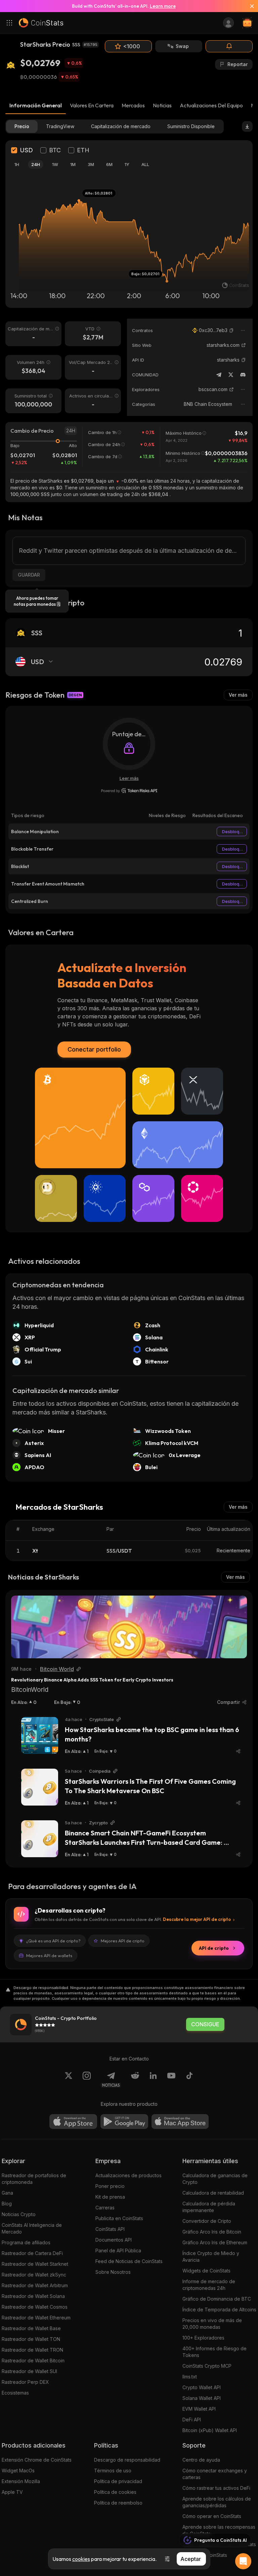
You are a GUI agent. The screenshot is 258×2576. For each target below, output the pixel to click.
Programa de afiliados (26, 2242)
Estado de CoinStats (205, 2555)
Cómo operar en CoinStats (212, 2516)
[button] (231, 330)
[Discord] (243, 375)
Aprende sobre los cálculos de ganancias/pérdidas (217, 2502)
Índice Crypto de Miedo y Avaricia (211, 2257)
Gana (7, 2193)
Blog (7, 2204)
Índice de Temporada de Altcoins (219, 2310)
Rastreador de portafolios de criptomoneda (34, 2179)
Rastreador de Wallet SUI (29, 2371)
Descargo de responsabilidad (127, 2460)
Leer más (129, 778)
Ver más (238, 695)
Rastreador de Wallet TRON (32, 2350)
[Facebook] (189, 2080)
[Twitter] (231, 375)
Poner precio (110, 2186)
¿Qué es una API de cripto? (53, 1941)
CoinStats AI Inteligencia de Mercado (32, 2228)
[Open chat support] (243, 2561)
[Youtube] (171, 2080)
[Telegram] (219, 375)
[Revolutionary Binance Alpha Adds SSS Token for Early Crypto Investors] (129, 1627)
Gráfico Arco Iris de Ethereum (215, 2242)
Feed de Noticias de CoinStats (129, 2261)
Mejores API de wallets (49, 1955)
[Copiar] (231, 330)
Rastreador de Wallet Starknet (35, 2264)
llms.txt (190, 2377)
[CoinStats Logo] (41, 23)
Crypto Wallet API (202, 2387)
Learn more (163, 6)
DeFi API (192, 2420)
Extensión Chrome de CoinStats (37, 2460)
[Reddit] (135, 2080)
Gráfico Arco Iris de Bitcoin (212, 2232)
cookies (81, 2559)
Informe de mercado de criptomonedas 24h (209, 2285)
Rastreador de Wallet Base (31, 2328)
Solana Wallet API (202, 2398)
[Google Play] (124, 2122)
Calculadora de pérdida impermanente (209, 2207)
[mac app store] (180, 2122)
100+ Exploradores (203, 2338)
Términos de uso (113, 2471)
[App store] (73, 2122)
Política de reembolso (118, 2503)
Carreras (105, 2208)
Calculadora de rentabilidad (213, 2193)
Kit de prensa (110, 2197)
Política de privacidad (118, 2481)
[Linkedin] (153, 2080)
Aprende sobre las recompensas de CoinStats (219, 2530)
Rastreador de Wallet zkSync (34, 2275)
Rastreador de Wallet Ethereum (36, 2318)
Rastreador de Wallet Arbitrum (35, 2285)
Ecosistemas (15, 2393)
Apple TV (12, 2492)
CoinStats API (110, 2229)
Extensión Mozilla (21, 2481)
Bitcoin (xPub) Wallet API (210, 2430)
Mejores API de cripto (123, 1941)
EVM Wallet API (199, 2409)
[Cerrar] (249, 6)
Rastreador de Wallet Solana (33, 2296)
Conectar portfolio (94, 1049)
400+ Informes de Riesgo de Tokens (214, 2352)
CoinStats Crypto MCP (207, 2366)
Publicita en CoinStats (119, 2218)
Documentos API (114, 2240)
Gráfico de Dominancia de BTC (217, 2299)
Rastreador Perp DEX (25, 2382)
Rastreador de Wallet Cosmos (35, 2307)
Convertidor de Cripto (207, 2221)
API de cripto (214, 1948)
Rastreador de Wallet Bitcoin (33, 2360)
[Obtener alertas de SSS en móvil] (229, 46)
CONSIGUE (205, 2024)
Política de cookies (115, 2492)
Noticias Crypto (19, 2214)
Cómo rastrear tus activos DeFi (216, 2488)
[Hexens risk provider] (129, 791)
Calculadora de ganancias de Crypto (215, 2179)
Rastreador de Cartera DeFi (32, 2253)
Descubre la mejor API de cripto (197, 1919)
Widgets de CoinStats (206, 2271)
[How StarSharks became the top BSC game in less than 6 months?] (40, 1735)
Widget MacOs (18, 2471)
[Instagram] (87, 2080)
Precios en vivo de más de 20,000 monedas (212, 2324)
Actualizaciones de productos (128, 2175)
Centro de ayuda (201, 2460)
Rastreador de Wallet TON (31, 2339)
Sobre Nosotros (113, 2272)
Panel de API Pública (118, 2250)
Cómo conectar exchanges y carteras (215, 2474)
